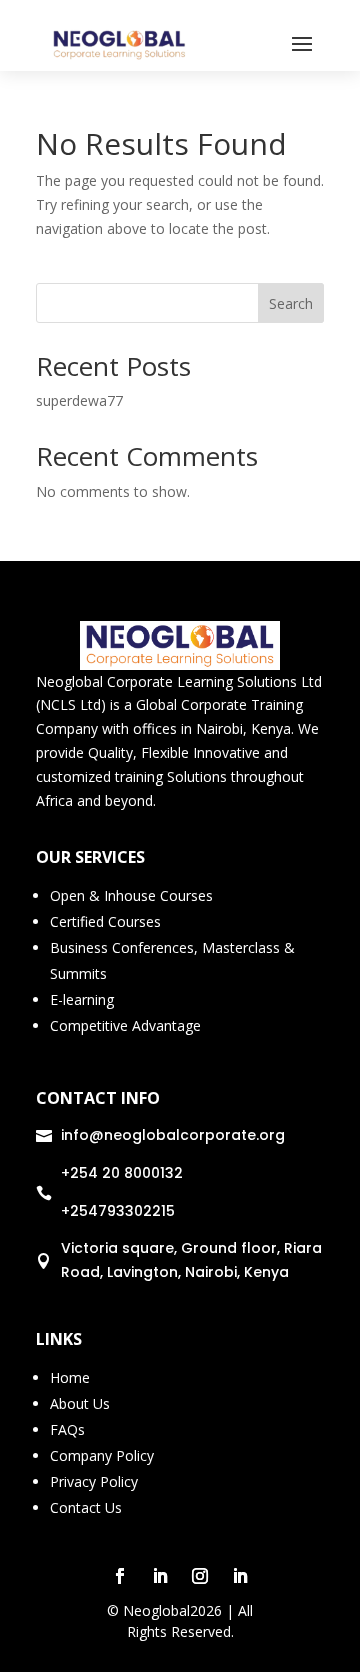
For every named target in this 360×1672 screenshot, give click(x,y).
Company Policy (102, 1455)
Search (291, 303)
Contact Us (86, 1507)
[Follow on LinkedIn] (160, 1576)
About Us (80, 1403)
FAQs (67, 1429)
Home (70, 1377)
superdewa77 (79, 400)
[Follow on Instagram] (200, 1576)
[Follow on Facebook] (120, 1576)
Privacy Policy (94, 1481)
